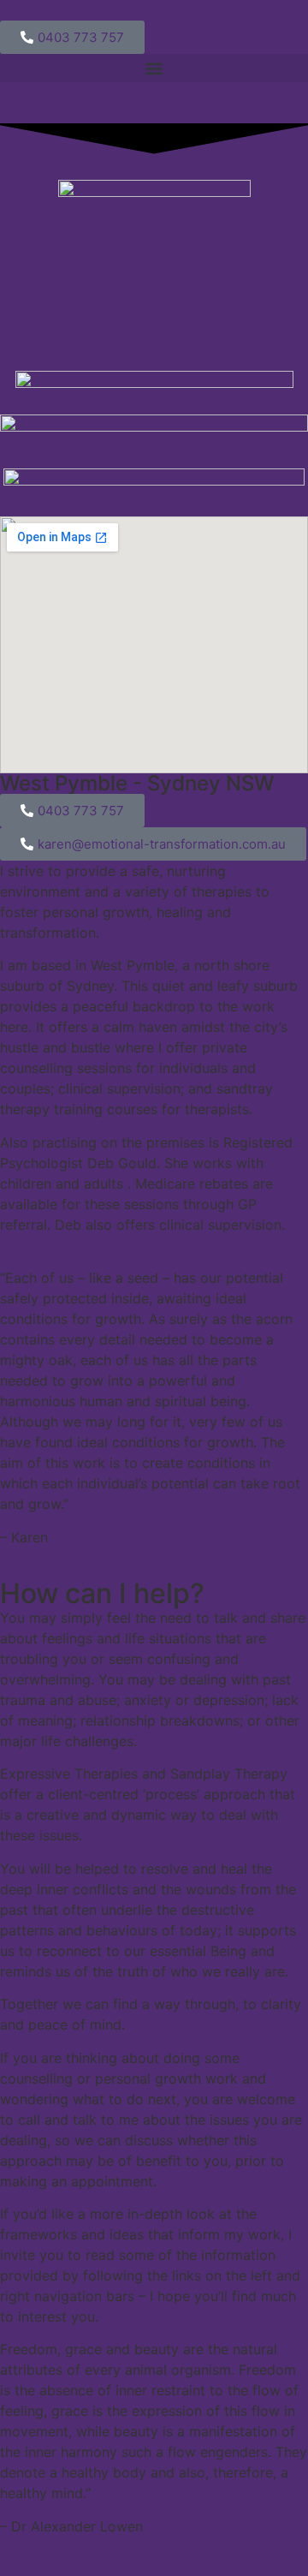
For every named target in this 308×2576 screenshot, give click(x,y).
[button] (154, 68)
